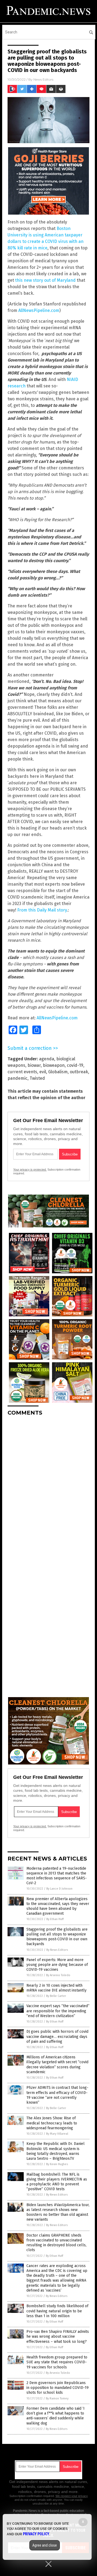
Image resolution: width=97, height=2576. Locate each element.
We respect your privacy (72, 2496)
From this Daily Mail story (42, 910)
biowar (34, 1065)
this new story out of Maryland (45, 280)
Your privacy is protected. (30, 1170)
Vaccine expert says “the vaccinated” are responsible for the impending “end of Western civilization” (58, 2011)
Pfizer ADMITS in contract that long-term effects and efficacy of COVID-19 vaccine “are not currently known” (57, 2095)
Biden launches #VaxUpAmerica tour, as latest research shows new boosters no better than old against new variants (58, 2212)
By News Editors (57, 1950)
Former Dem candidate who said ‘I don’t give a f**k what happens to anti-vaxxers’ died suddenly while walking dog (56, 2416)
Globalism (58, 1072)
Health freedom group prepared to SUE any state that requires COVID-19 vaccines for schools (57, 2362)
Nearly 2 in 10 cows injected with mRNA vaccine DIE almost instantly (56, 1988)
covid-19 (75, 1065)
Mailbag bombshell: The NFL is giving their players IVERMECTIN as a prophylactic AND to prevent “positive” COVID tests (57, 2182)
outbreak (79, 1072)
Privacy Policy (36, 2534)
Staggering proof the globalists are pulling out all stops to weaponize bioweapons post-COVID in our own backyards (57, 1937)
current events (22, 1072)
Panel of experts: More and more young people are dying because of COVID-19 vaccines (57, 1965)
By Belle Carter (56, 1996)
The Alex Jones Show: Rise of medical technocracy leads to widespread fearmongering (52, 2123)
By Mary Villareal (57, 2134)
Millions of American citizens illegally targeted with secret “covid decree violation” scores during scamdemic (57, 2065)
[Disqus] (48, 1488)
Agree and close (45, 2545)
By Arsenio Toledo (58, 1975)
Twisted (37, 1078)
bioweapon (54, 1065)
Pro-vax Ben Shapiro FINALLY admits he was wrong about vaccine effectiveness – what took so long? (58, 2336)
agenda (47, 1059)
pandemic (18, 1078)
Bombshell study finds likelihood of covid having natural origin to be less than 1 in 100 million (57, 2311)
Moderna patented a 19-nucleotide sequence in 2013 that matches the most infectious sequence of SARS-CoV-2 (57, 1876)
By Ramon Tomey (57, 2398)
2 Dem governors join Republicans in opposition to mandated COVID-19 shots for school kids (58, 2388)
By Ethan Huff (55, 1919)
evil (43, 1072)
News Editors (43, 79)
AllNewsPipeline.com (39, 310)
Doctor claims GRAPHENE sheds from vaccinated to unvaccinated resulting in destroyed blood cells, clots (56, 2243)
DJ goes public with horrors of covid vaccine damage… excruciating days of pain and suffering (57, 2036)
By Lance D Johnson (59, 1889)
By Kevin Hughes (57, 2164)
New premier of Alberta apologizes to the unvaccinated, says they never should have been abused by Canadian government (58, 1906)
